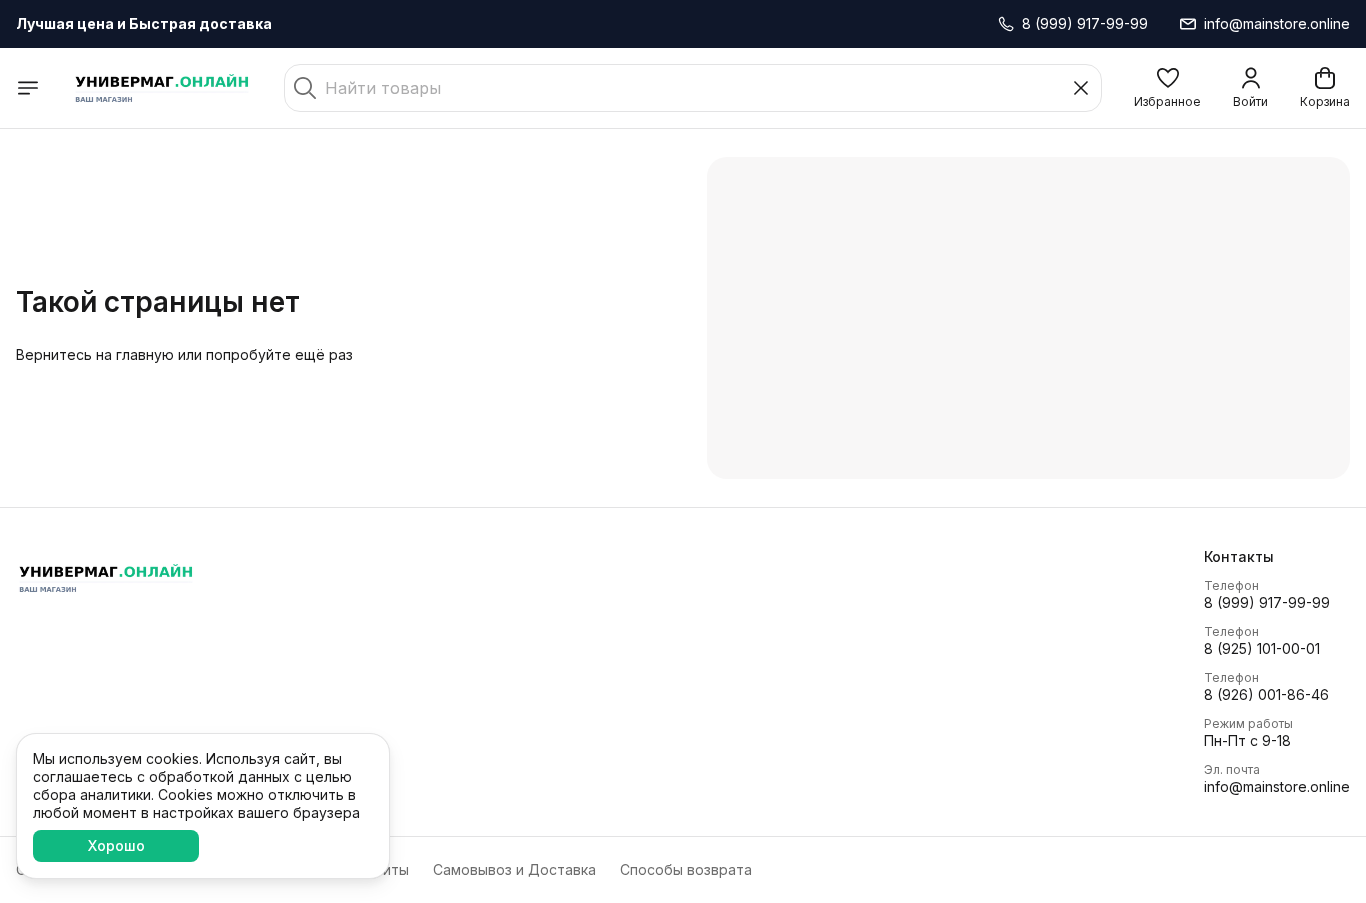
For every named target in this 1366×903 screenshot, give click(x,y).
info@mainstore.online (1277, 786)
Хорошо (116, 845)
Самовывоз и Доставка (514, 869)
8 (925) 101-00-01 (1262, 648)
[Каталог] (28, 88)
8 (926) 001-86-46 (1266, 694)
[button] (1167, 88)
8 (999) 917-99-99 (1267, 602)
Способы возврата (686, 869)
